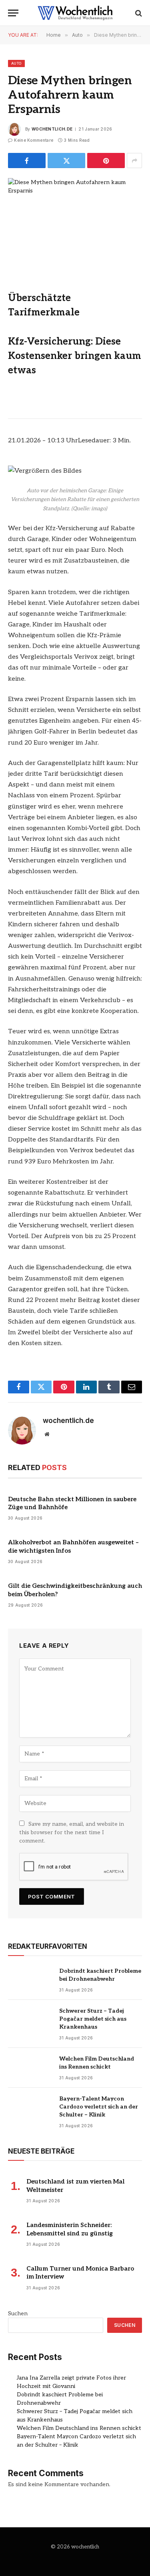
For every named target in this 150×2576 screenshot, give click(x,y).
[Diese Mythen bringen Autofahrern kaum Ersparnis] (75, 222)
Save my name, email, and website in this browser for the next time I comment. (72, 1832)
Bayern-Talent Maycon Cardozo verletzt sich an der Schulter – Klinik (99, 2107)
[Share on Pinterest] (106, 161)
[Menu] (13, 13)
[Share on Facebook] (27, 161)
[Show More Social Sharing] (134, 161)
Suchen (18, 2313)
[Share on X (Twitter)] (66, 161)
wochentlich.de (52, 129)
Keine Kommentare (34, 140)
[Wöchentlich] (75, 13)
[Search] (138, 13)
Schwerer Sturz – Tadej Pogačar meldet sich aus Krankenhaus (93, 2019)
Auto (16, 63)
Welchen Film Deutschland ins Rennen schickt (79, 2428)
